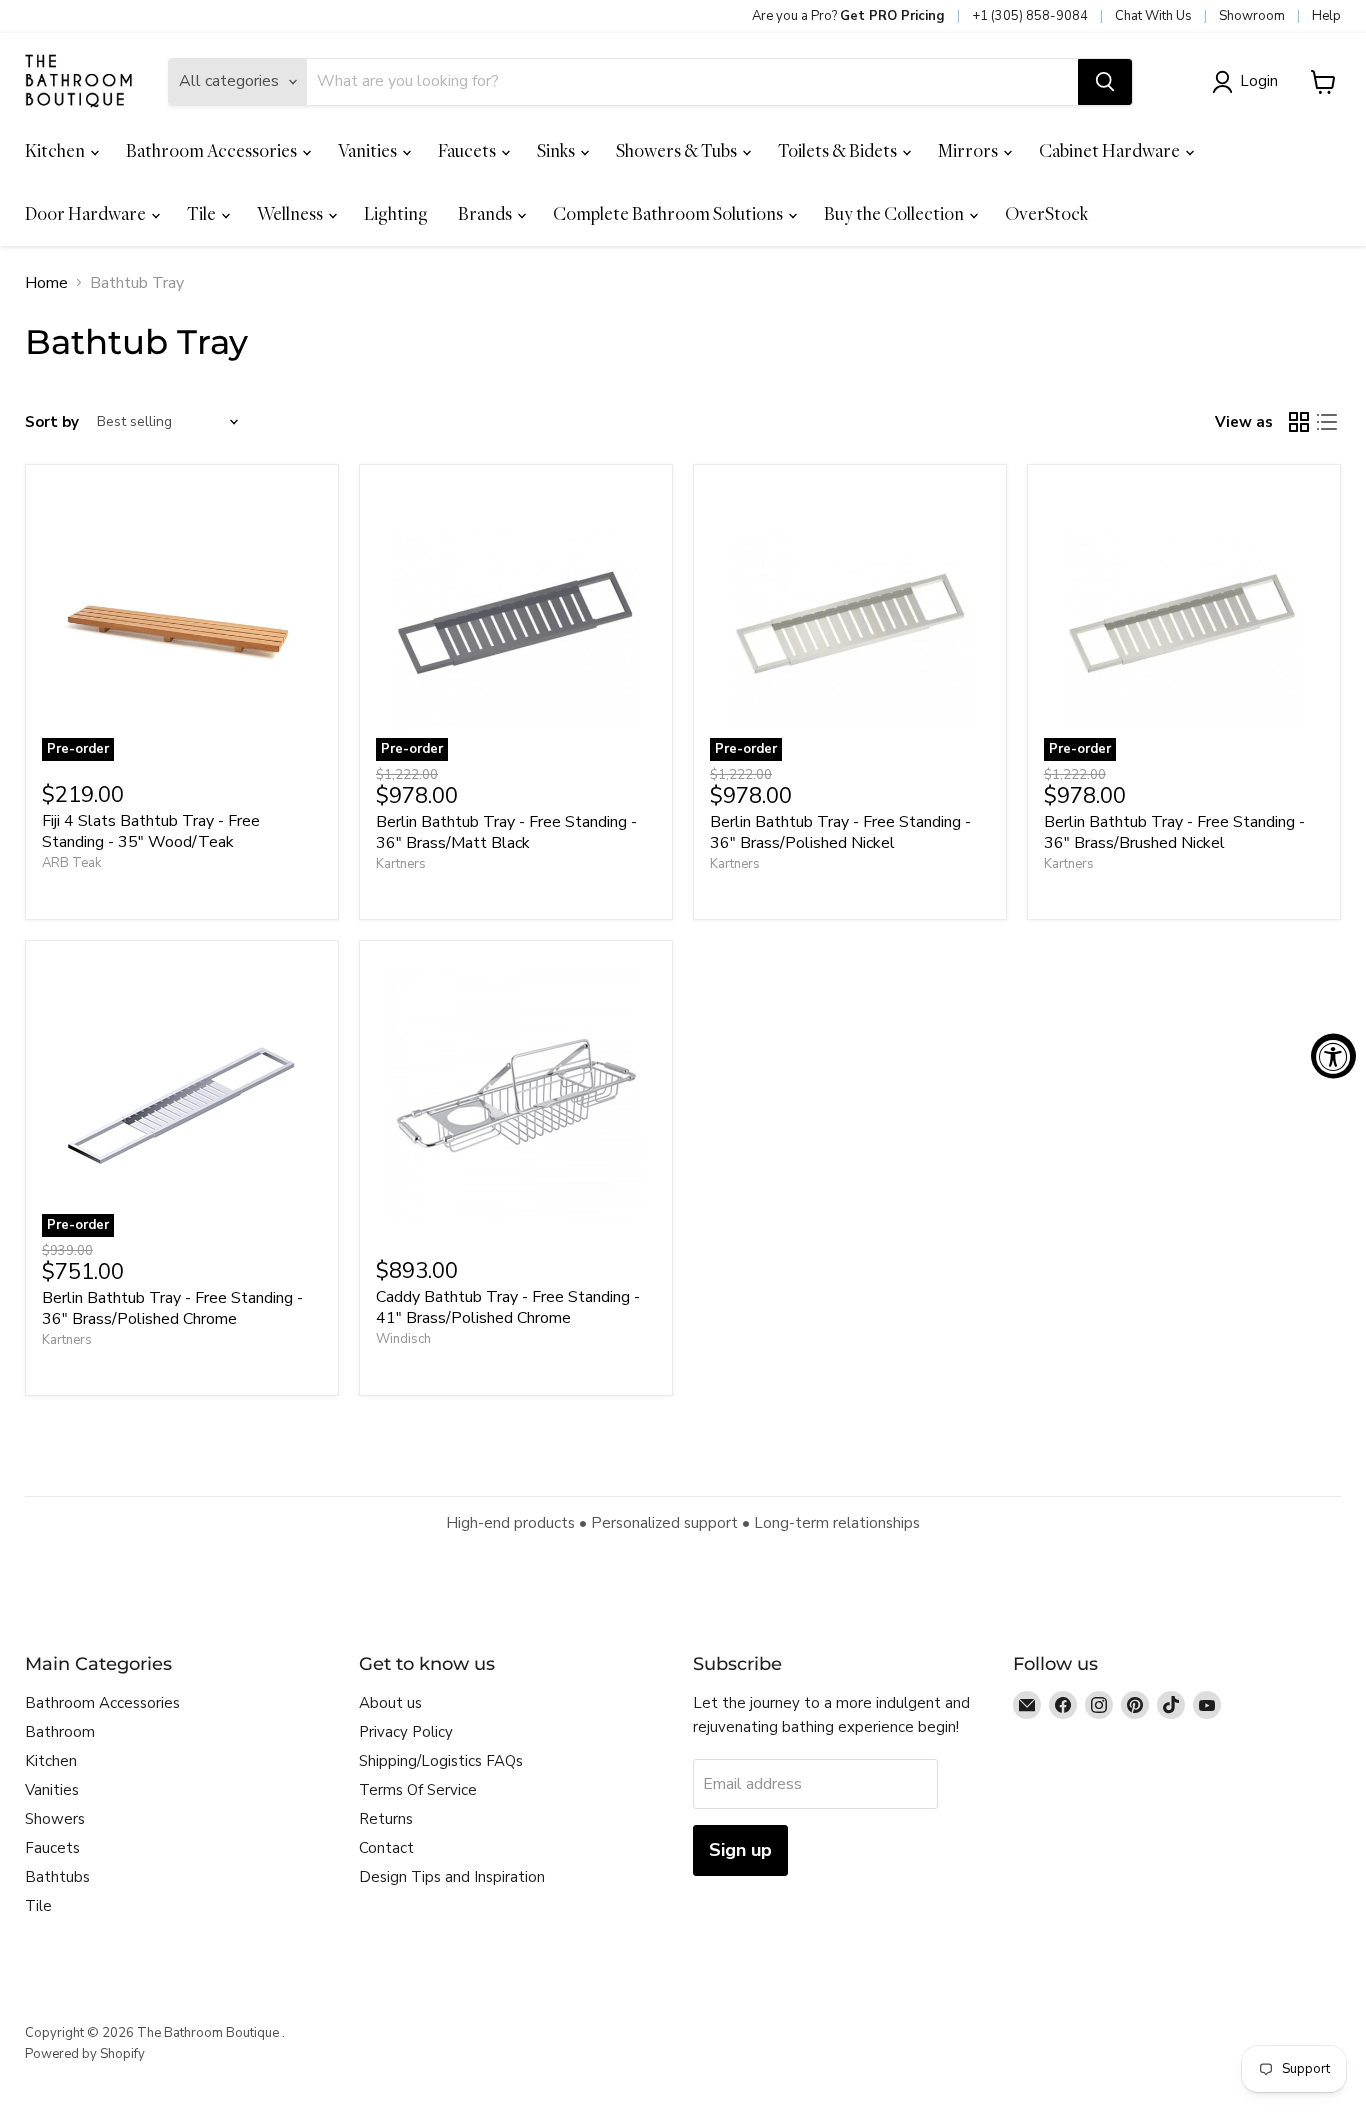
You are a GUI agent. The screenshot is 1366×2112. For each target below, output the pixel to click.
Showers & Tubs (678, 150)
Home (46, 283)
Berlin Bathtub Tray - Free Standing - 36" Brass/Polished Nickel (840, 832)
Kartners (401, 864)
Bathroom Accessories (213, 150)
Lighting (396, 213)
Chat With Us (1153, 16)
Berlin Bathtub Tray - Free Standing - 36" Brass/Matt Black (506, 832)
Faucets (468, 150)
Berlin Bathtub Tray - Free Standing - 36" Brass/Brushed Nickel (1174, 832)
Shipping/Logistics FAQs (441, 1761)
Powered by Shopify (85, 2054)
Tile (203, 213)
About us (390, 1703)
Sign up (740, 1850)
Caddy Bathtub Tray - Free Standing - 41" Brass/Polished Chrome (508, 1307)
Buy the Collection (895, 213)
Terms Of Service (418, 1790)
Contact (386, 1848)
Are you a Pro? (848, 16)
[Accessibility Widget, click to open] (1333, 1056)
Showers (55, 1819)
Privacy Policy (406, 1732)
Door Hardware (87, 213)
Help (1326, 16)
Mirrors (969, 150)
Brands (486, 213)
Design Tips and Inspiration (452, 1877)
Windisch (403, 1339)
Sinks (557, 150)
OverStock (1046, 213)
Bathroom (60, 1732)
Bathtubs (57, 1877)
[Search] (1105, 82)
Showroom (1252, 16)
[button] (1249, 82)
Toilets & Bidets (839, 150)
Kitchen (56, 150)
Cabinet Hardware (1111, 150)
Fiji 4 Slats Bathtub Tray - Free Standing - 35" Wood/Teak (151, 831)
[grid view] (1299, 422)
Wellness (291, 213)
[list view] (1327, 422)
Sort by (52, 422)
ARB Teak (71, 863)
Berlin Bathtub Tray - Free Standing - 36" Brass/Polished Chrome (172, 1308)
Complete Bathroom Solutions (669, 213)
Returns (386, 1819)
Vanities (369, 150)
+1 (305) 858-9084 (1030, 16)
